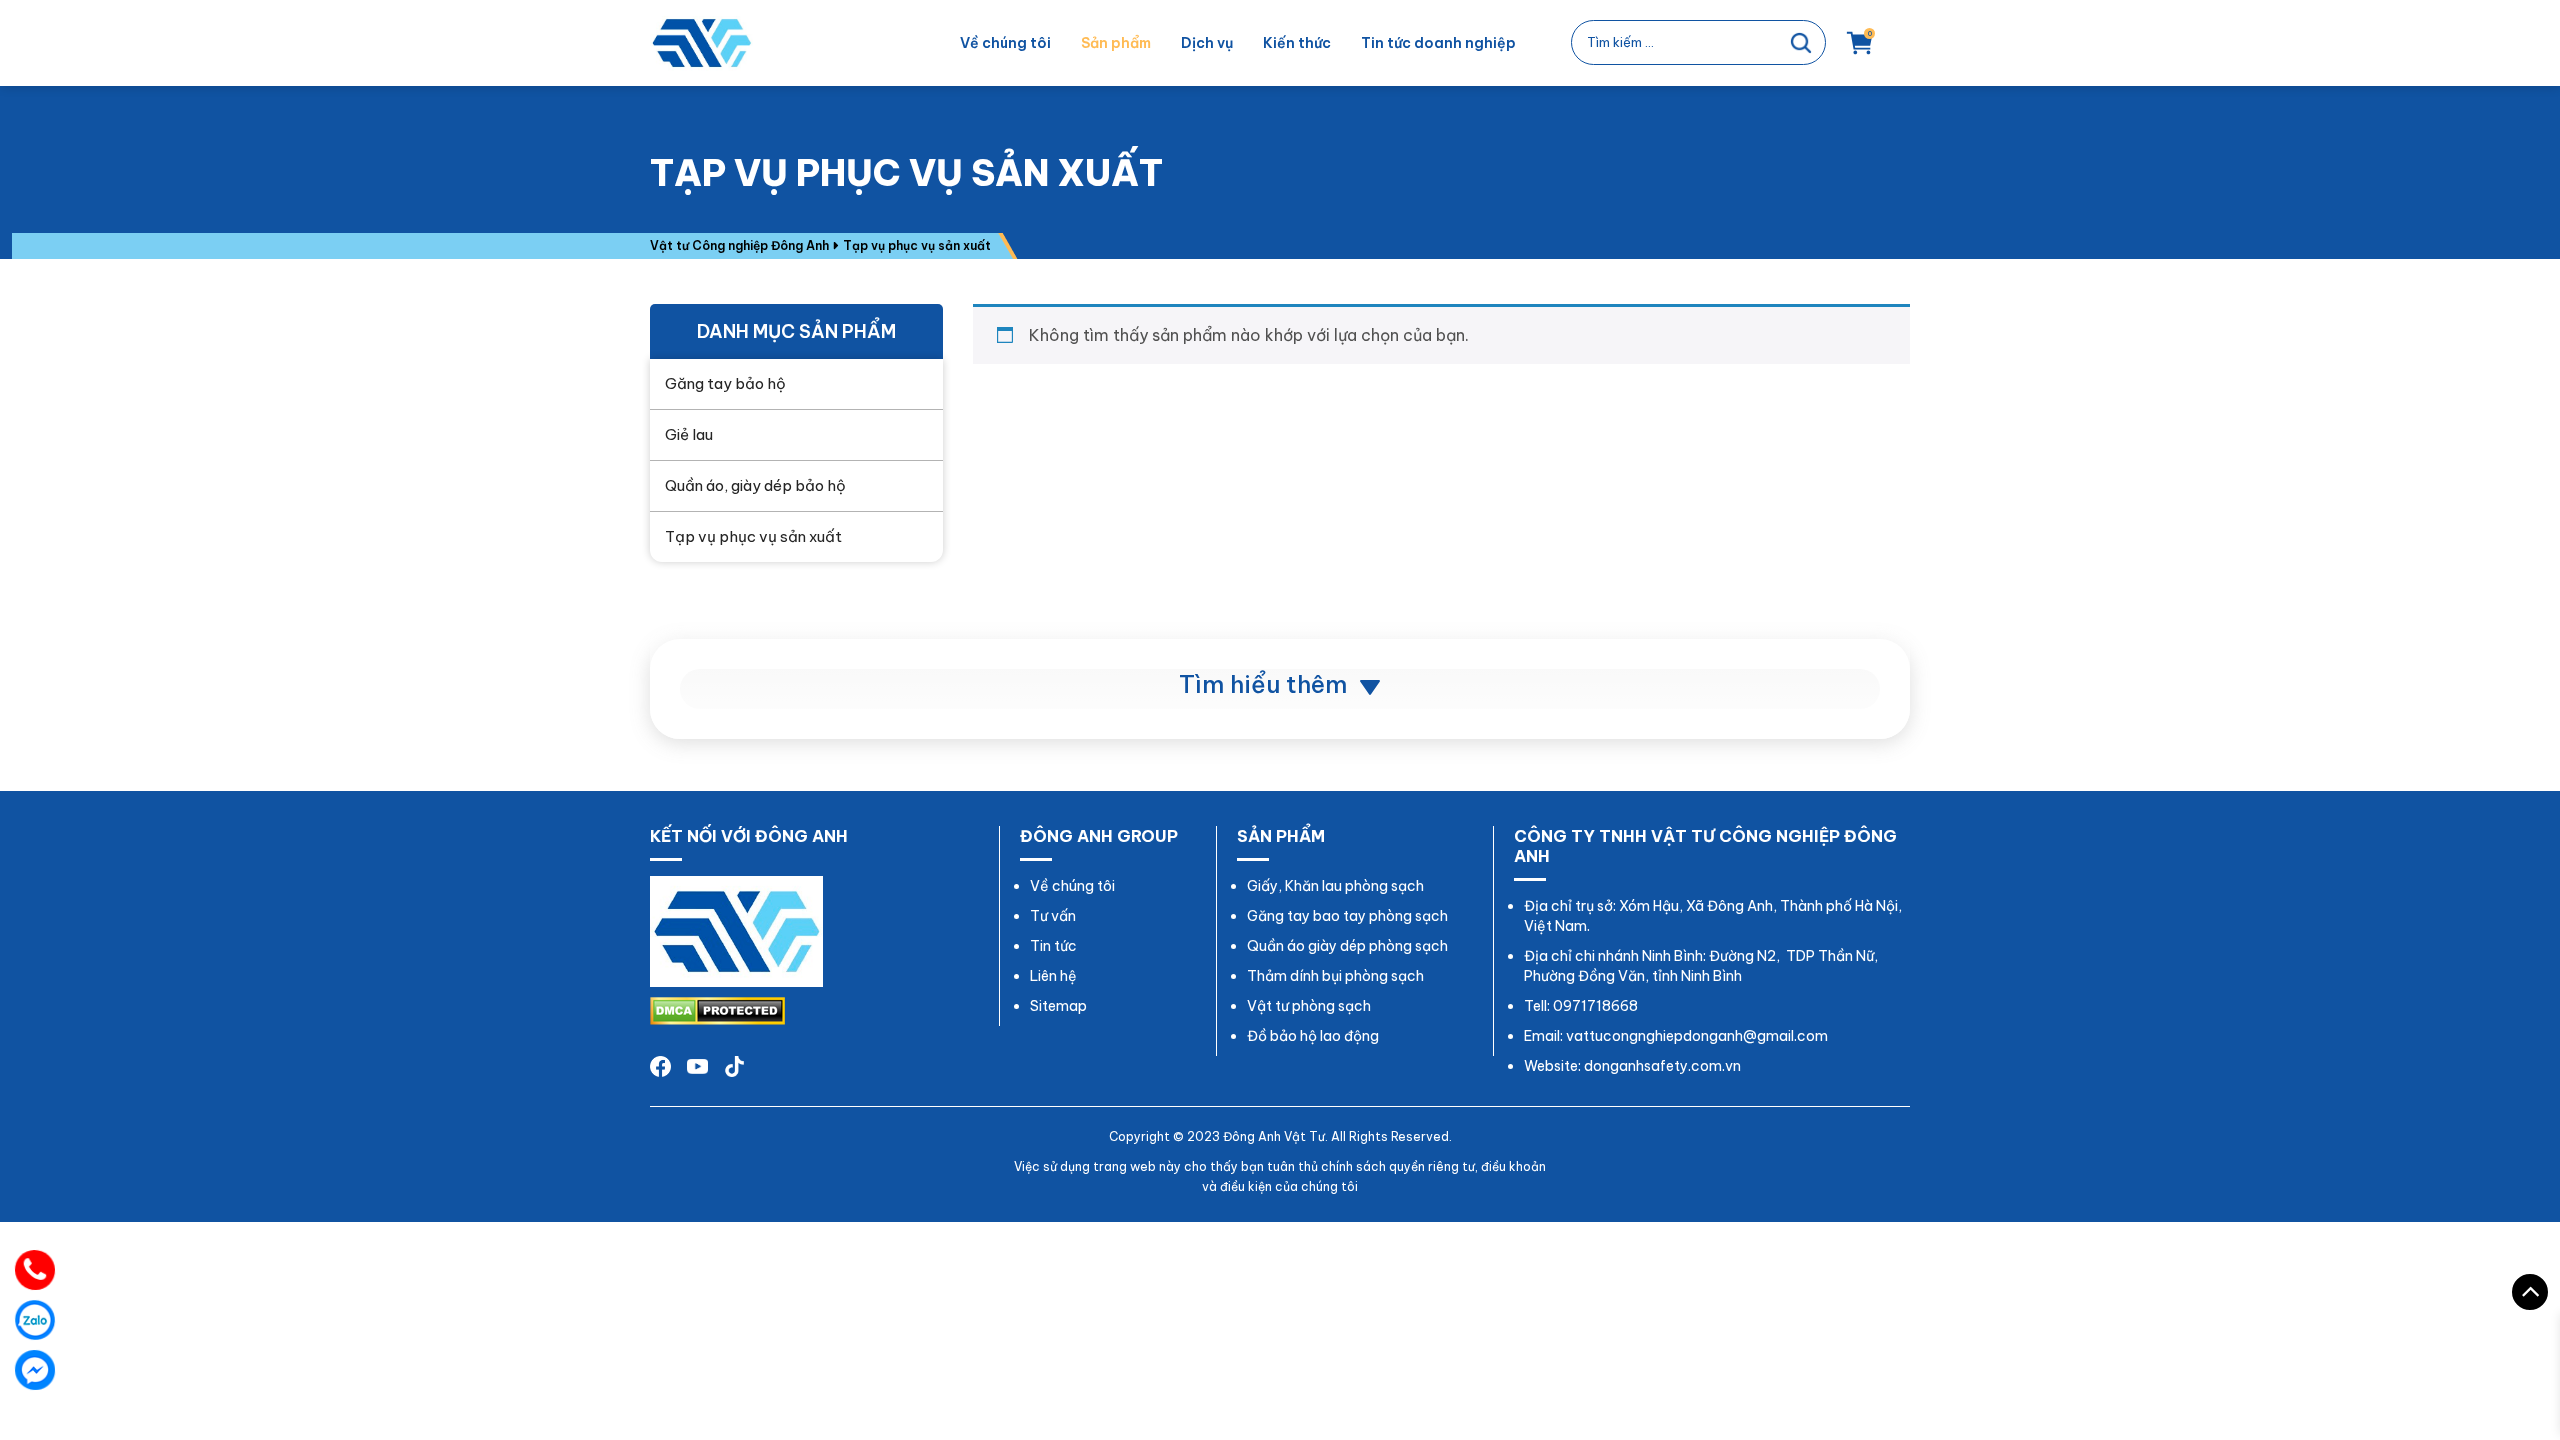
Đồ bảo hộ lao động (1313, 1036)
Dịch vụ (1207, 43)
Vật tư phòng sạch (1309, 1006)
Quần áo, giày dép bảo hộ (755, 485)
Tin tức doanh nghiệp (1438, 43)
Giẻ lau (689, 434)
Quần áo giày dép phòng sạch (1347, 946)
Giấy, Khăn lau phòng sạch (1335, 886)
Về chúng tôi (1005, 43)
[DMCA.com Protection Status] (717, 1009)
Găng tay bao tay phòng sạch (1347, 916)
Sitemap (1058, 1006)
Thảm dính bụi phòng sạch (1335, 976)
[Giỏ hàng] (1860, 52)
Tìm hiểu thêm (1266, 684)
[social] (697, 1065)
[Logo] (736, 930)
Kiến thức (1297, 43)
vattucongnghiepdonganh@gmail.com (1697, 1036)
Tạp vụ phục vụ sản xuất (753, 536)
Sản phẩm (1116, 43)
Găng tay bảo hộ (725, 383)
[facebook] (660, 1065)
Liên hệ (1053, 976)
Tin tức (1053, 946)
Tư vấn (1053, 916)
